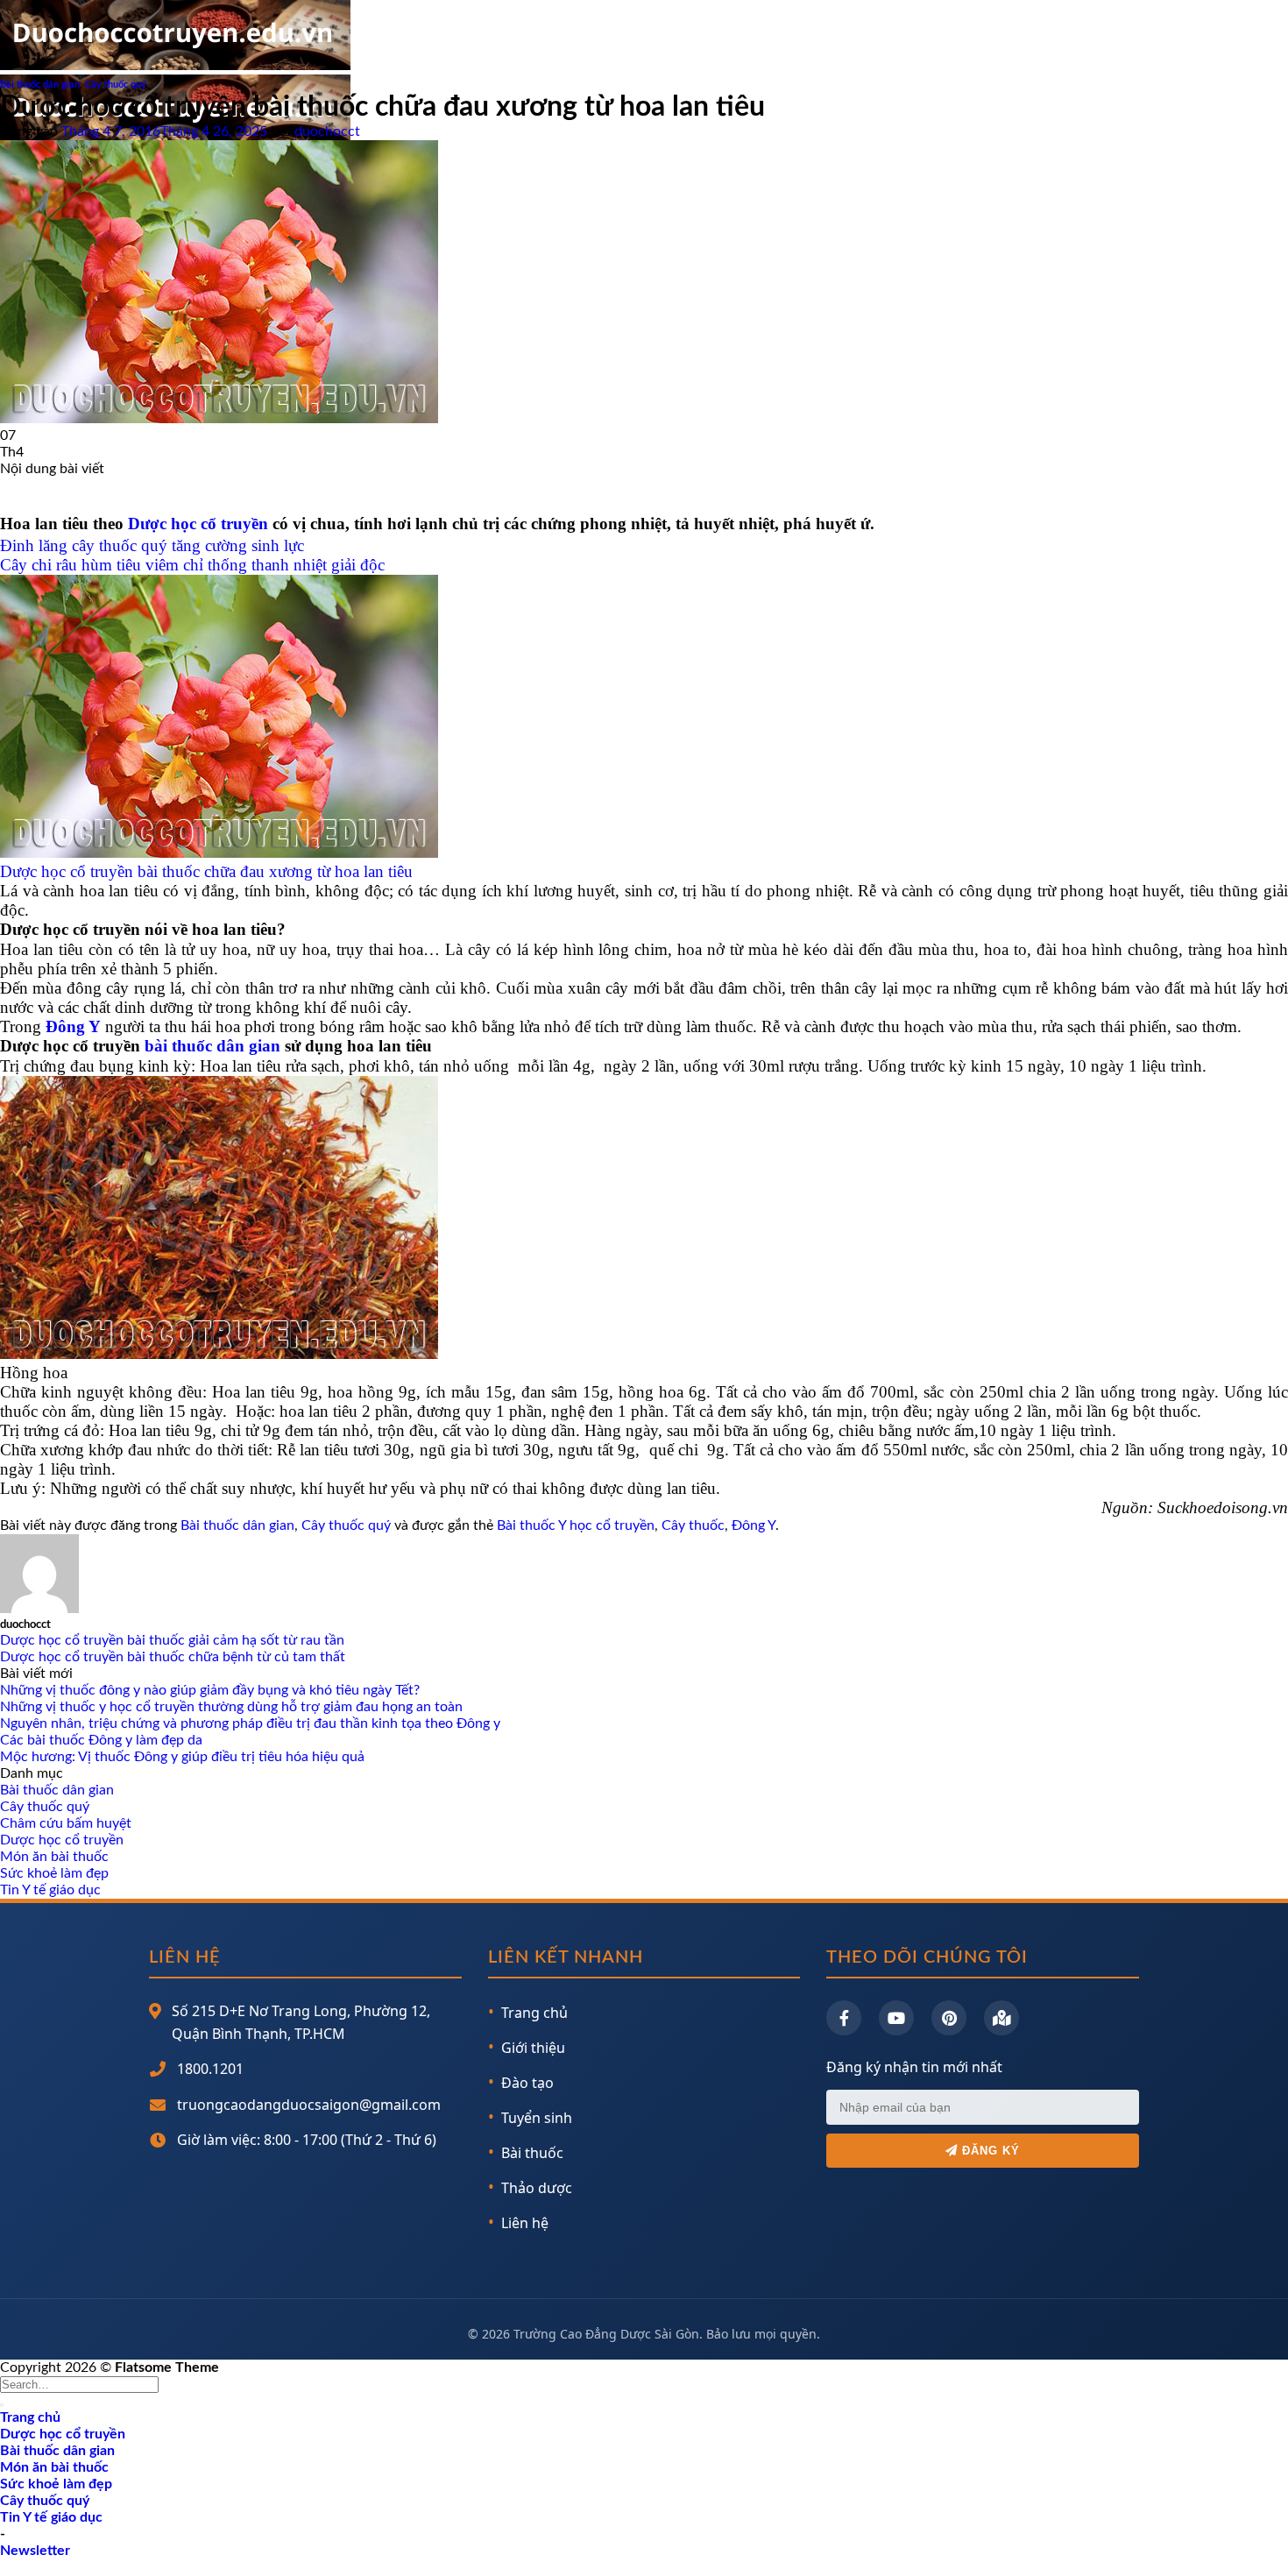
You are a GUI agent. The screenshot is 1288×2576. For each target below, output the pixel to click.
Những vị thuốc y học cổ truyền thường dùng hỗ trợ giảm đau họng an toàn (231, 1707)
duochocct (327, 131)
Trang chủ (534, 2013)
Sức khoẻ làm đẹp (54, 1873)
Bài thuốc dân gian (40, 85)
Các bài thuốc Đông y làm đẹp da (101, 1740)
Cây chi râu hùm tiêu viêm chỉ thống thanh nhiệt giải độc (192, 565)
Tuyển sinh (537, 2118)
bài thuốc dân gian (212, 1046)
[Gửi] (2, 2405)
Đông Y (73, 1026)
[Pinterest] (949, 2018)
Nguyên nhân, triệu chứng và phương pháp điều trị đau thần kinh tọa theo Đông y (250, 1723)
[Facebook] (844, 2018)
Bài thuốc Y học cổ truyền (576, 1525)
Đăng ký (989, 2151)
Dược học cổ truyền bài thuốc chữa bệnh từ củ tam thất (173, 1657)
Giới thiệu (533, 2048)
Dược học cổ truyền (198, 524)
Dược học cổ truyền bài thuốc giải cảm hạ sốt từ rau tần (172, 1640)
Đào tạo (527, 2083)
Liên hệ (525, 2223)
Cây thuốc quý (116, 85)
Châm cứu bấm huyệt (66, 1823)
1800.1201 (210, 2069)
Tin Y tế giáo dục (50, 1890)
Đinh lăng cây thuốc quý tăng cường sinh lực (152, 545)
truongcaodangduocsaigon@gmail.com (309, 2105)
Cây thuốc (693, 1525)
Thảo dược (537, 2188)
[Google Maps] (1001, 2018)
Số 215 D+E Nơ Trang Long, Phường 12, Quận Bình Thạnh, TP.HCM (301, 2022)
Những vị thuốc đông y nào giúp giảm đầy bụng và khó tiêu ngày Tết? (210, 1690)
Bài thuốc (532, 2153)
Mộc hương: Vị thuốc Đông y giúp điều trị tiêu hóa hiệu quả (182, 1757)
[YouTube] (896, 2018)
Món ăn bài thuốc (54, 1857)
